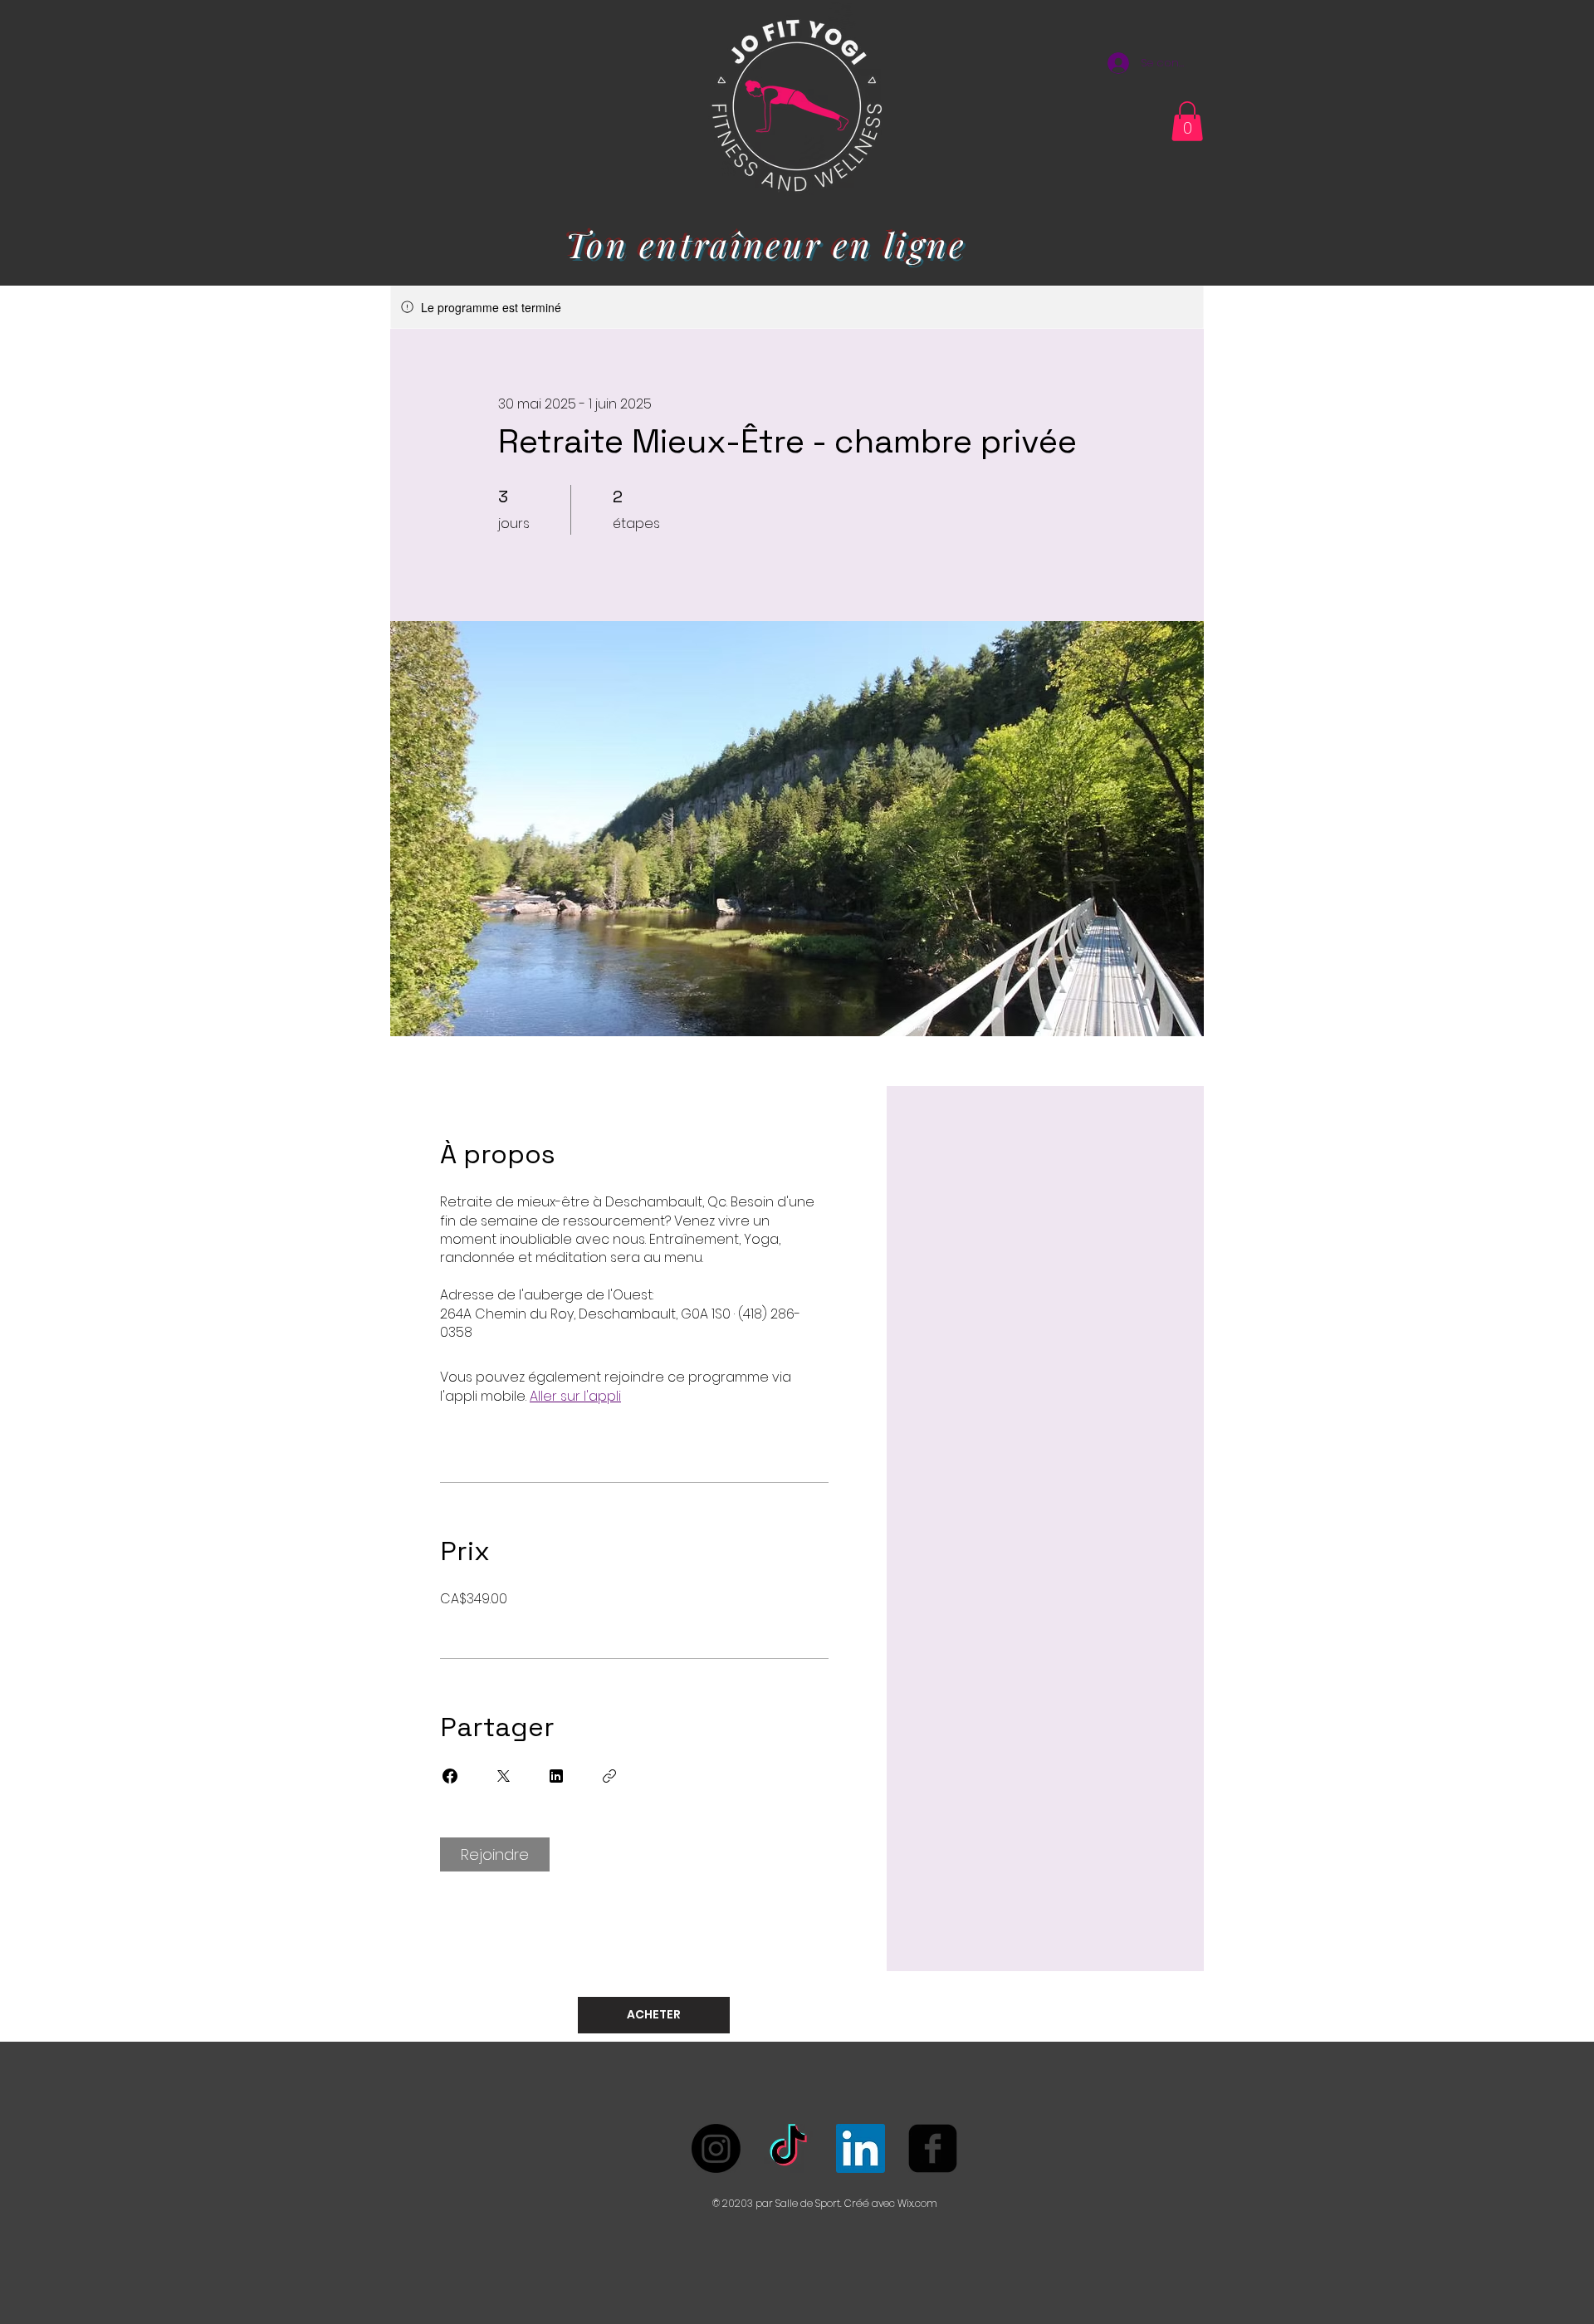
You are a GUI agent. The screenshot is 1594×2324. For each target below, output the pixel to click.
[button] (1187, 121)
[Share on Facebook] (450, 1776)
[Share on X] (503, 1776)
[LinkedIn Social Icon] (861, 2148)
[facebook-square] (933, 2148)
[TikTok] (788, 2148)
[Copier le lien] (609, 1776)
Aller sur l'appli (575, 1396)
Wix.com (917, 2203)
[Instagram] (716, 2148)
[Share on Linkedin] (556, 1776)
